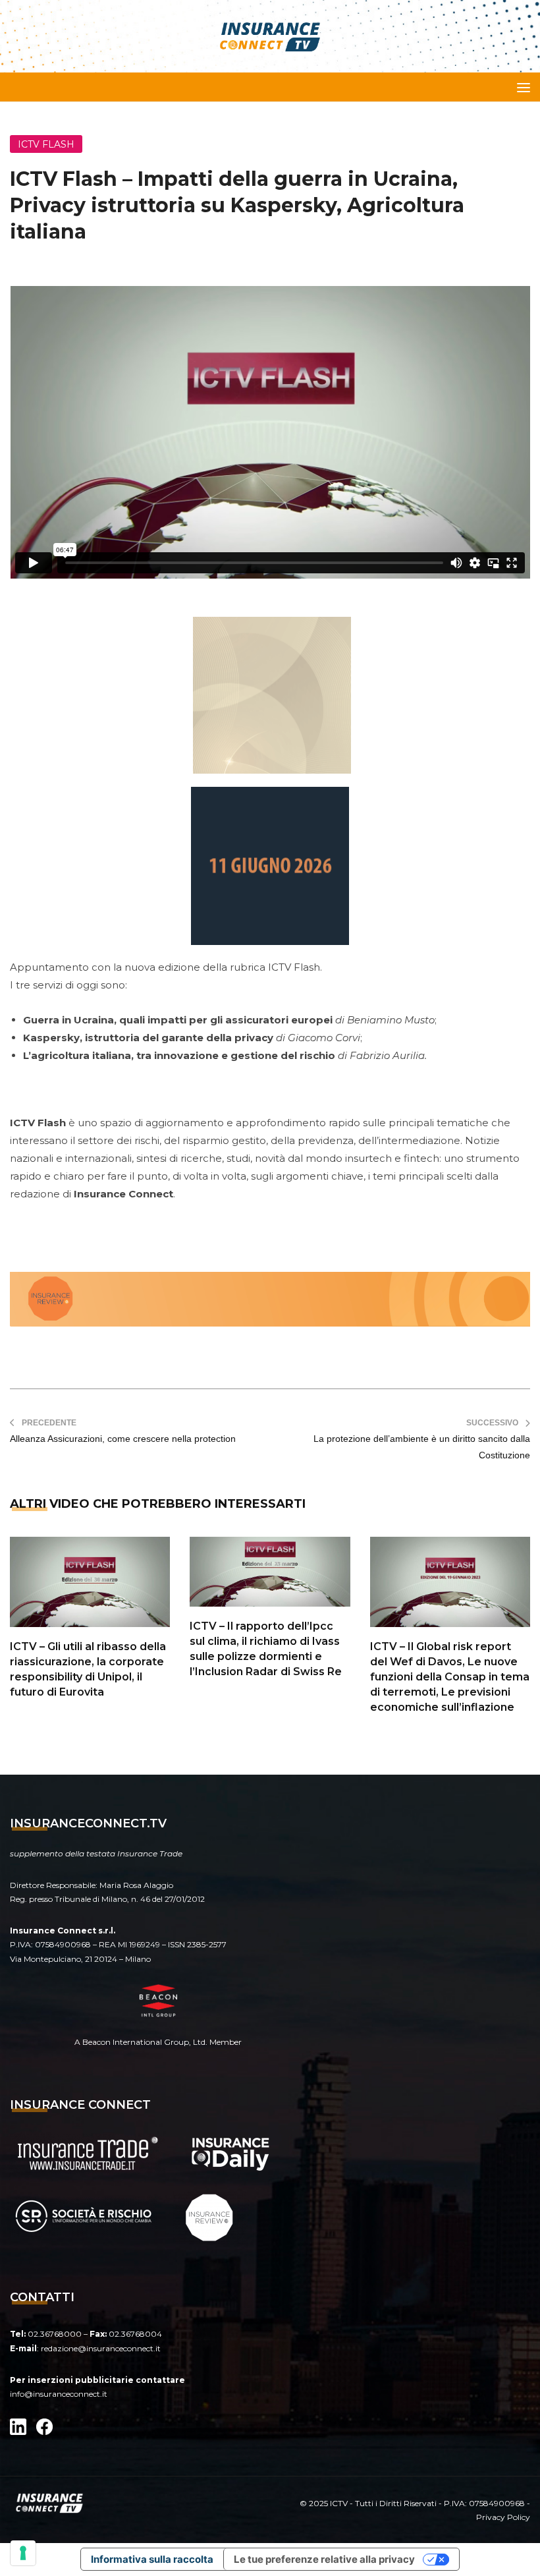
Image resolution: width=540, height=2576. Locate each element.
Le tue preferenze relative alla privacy (324, 2559)
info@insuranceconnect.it (59, 2394)
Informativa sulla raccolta (152, 2559)
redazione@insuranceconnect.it (101, 2348)
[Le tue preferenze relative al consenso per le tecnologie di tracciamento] (23, 2553)
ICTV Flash (46, 144)
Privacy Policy (503, 2517)
